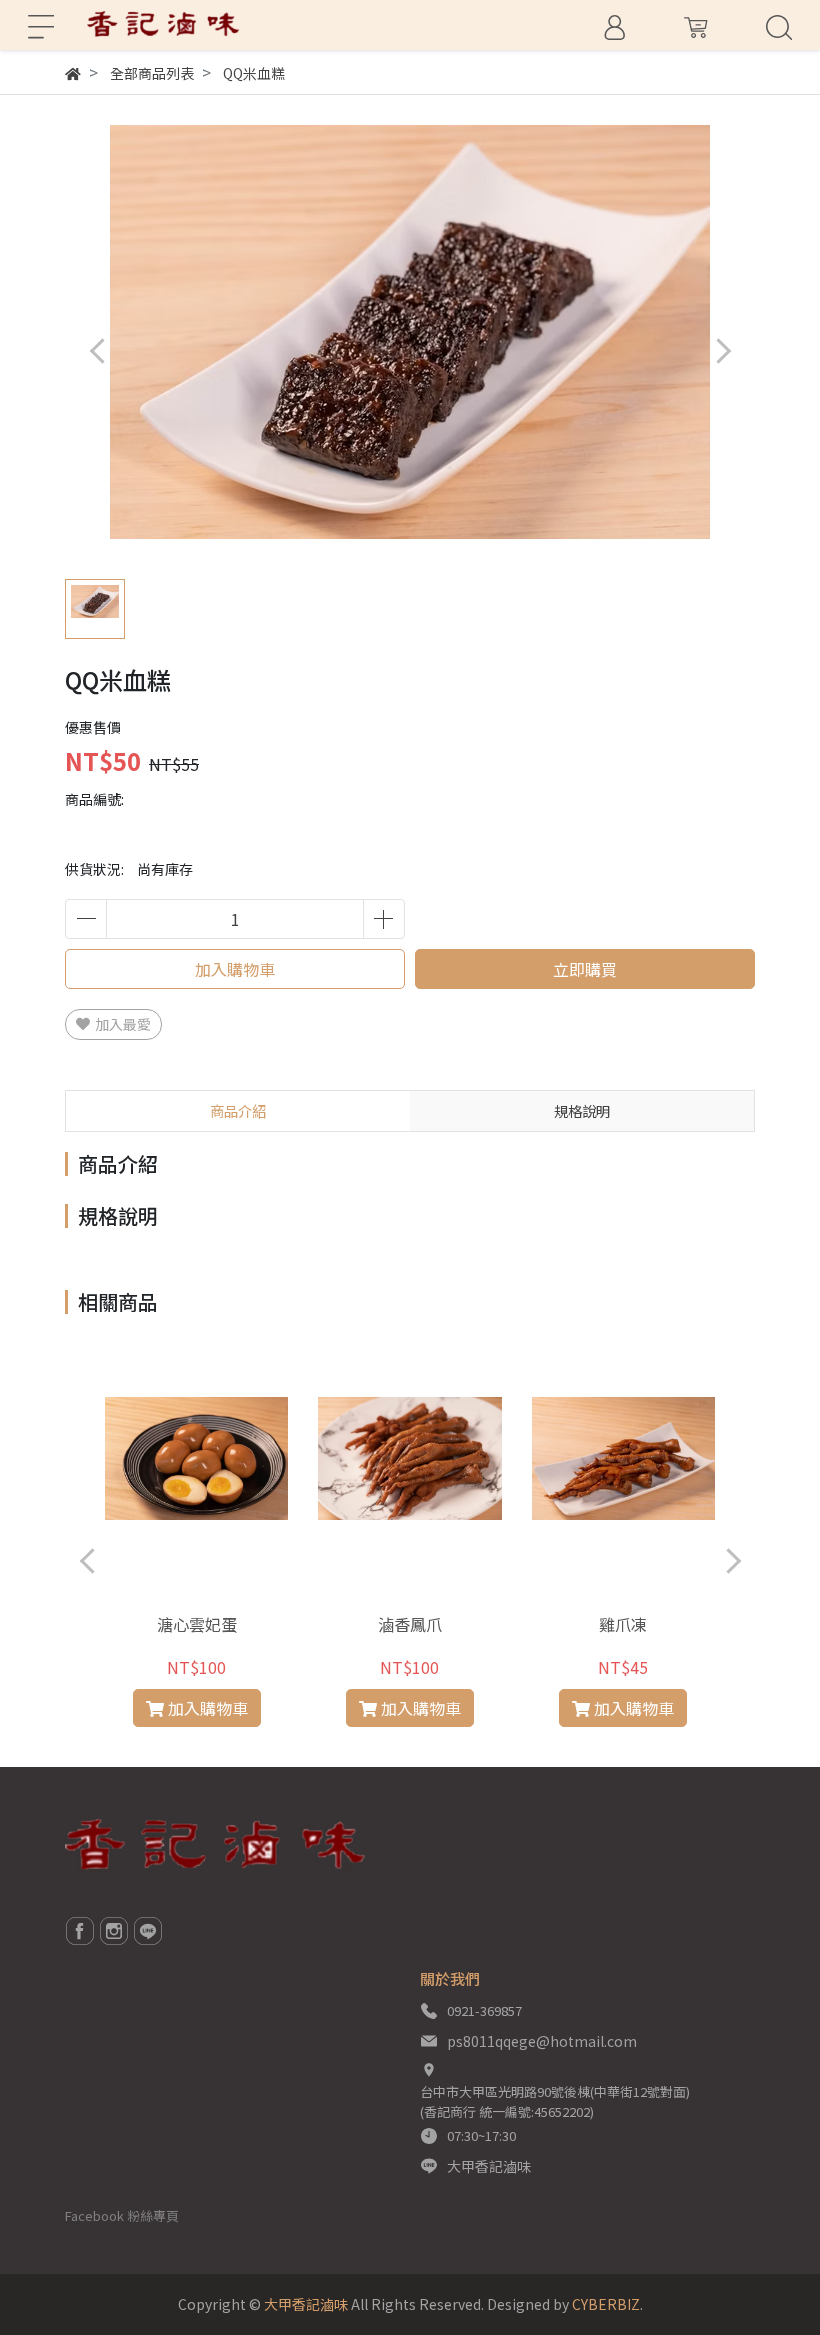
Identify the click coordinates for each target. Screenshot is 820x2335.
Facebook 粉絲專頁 (122, 2215)
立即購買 (585, 969)
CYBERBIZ (606, 2304)
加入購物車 (235, 969)
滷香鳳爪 (410, 1624)
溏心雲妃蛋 (197, 1624)
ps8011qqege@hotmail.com (542, 2041)
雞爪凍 (623, 1624)
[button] (722, 350)
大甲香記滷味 (489, 2166)
